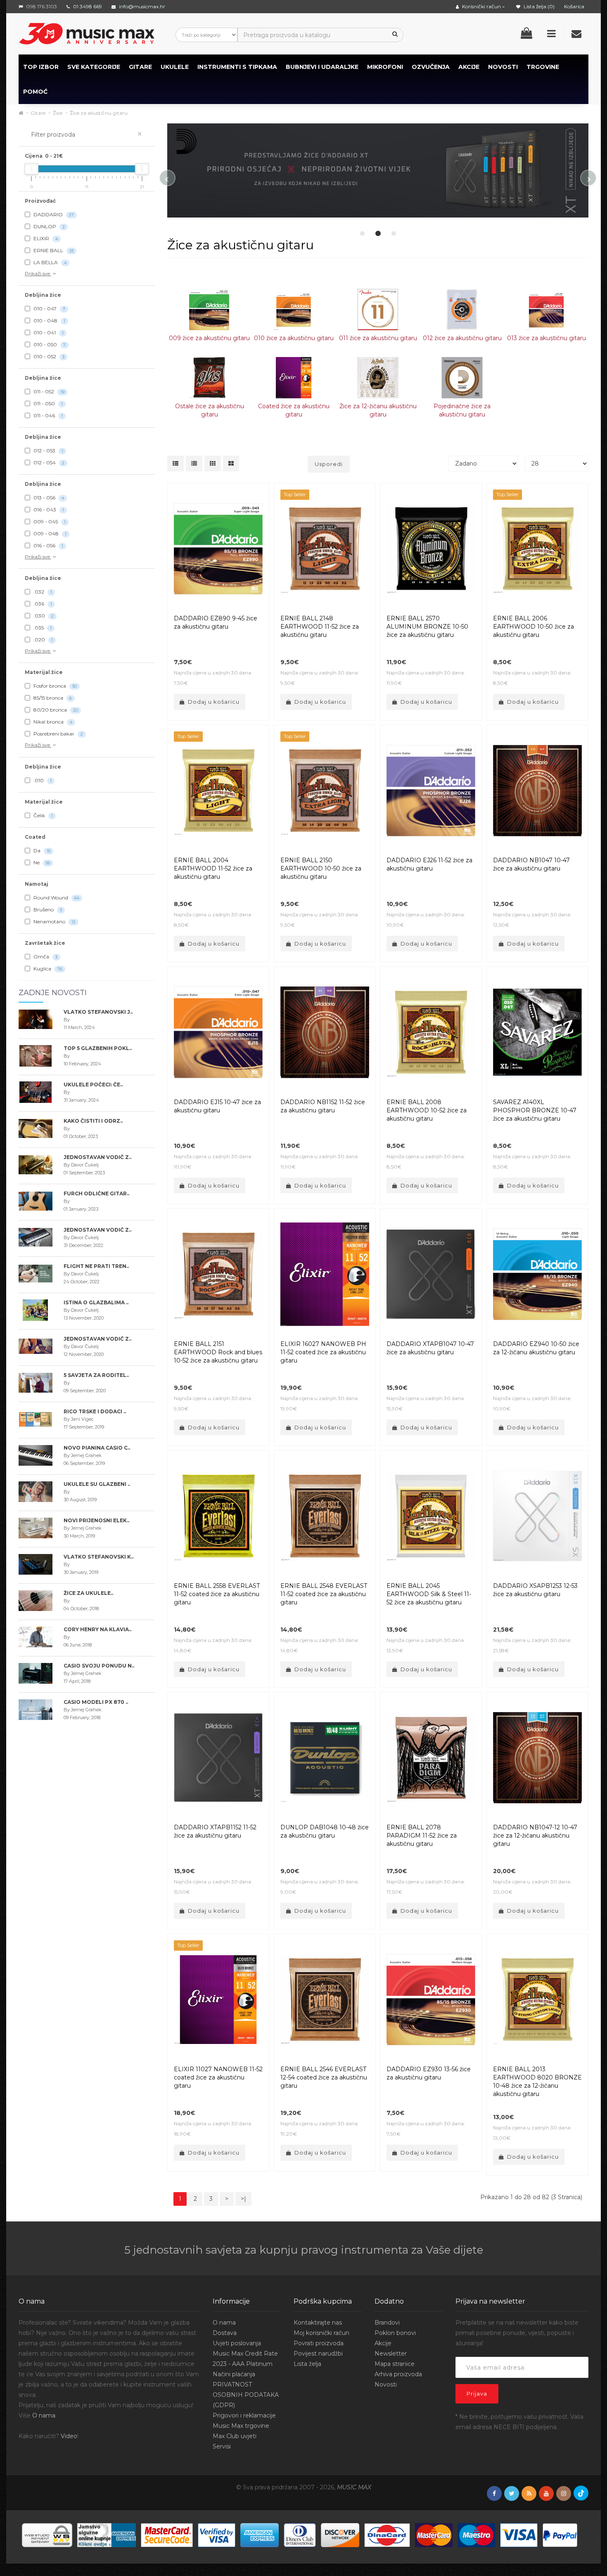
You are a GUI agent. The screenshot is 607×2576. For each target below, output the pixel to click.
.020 (43, 640)
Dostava (225, 2333)
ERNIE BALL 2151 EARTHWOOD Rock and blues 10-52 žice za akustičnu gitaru (218, 1352)
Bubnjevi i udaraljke (322, 67)
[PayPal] (560, 2534)
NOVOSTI (503, 67)
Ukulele (175, 67)
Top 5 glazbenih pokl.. (98, 1048)
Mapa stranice (395, 2364)
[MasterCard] (434, 2534)
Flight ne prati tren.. (96, 1266)
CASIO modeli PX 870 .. (96, 1702)
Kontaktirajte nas (318, 2323)
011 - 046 (47, 415)
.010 (42, 780)
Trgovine (543, 67)
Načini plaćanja (234, 2374)
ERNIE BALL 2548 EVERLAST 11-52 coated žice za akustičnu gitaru (324, 1594)
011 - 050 (47, 403)
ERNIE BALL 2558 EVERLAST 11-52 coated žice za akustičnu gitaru (217, 1594)
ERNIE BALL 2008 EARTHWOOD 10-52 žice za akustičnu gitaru (427, 1110)
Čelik (43, 815)
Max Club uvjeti (235, 2436)
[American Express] (260, 2534)
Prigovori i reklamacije (244, 2415)
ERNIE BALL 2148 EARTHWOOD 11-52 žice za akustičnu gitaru (320, 627)
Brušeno (47, 910)
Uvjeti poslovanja (237, 2343)
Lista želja (307, 2364)
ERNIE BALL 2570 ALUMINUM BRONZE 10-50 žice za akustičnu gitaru (427, 627)
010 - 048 (49, 321)
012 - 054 (48, 462)
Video (69, 2436)
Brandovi (387, 2323)
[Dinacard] (387, 2534)
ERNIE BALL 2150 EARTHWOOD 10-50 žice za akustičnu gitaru (321, 868)
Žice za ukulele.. (88, 1593)
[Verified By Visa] (217, 2534)
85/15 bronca (52, 698)
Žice (58, 113)
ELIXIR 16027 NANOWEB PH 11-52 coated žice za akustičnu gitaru (323, 1352)
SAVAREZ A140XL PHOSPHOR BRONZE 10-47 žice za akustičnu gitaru (535, 1110)
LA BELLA (49, 262)
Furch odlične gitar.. (96, 1193)
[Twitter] (512, 2494)
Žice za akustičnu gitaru (99, 113)
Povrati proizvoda (319, 2343)
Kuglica (47, 969)
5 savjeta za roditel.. (96, 1375)
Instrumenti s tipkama (237, 67)
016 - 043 (48, 510)
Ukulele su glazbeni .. (97, 1484)
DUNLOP (49, 226)
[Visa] (519, 2534)
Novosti (386, 2384)
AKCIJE (469, 67)
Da (41, 850)
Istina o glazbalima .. (96, 1302)
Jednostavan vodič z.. (97, 1157)
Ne (41, 862)
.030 (43, 616)
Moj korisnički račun (321, 2333)
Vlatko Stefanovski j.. (98, 1012)
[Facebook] (494, 2494)
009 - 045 (49, 522)
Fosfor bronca (55, 686)
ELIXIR (45, 238)
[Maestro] (476, 2534)
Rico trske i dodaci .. (95, 1411)
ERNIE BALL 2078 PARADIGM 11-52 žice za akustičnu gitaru (422, 1836)
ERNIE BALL (53, 250)
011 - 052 (48, 391)
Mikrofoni (385, 67)
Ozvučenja (431, 67)
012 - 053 (48, 451)
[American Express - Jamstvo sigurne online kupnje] (107, 2534)
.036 (42, 604)
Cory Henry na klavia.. (97, 1629)
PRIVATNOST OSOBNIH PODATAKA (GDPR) (246, 2395)
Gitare (140, 67)
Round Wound (56, 898)
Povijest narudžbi (318, 2354)
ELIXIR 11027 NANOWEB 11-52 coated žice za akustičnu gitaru (218, 2077)
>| (243, 2199)
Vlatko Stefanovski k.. (98, 1557)
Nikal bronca (52, 722)
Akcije (383, 2343)
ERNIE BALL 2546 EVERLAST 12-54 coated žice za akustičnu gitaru (324, 2077)
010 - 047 (49, 309)
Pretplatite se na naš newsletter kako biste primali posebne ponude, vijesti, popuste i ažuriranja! (517, 2333)
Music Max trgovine (241, 2426)
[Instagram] (564, 2494)
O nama (44, 2415)
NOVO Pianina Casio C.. (97, 1448)
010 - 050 (49, 344)
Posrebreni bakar (58, 734)
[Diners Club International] (300, 2534)
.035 (42, 628)
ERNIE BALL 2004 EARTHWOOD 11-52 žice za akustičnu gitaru (213, 868)
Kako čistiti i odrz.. (93, 1121)
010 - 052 (48, 356)
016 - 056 (48, 545)
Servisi (222, 2446)
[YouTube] (546, 2494)
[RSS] (529, 2494)
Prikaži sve (38, 273)
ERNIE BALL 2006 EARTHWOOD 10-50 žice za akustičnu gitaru (533, 627)
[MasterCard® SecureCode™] (167, 2534)
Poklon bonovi (395, 2333)
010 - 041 (48, 332)
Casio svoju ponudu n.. (99, 1666)
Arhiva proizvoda (398, 2374)
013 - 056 (48, 498)
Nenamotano (54, 921)
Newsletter (391, 2354)
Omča (45, 957)
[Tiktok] (581, 2493)
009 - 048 (49, 533)
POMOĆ (35, 92)
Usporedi (329, 464)
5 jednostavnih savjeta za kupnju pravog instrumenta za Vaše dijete (304, 2250)
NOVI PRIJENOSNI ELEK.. (96, 1520)
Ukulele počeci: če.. (93, 1085)
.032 (42, 592)
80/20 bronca (55, 710)
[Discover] (340, 2534)
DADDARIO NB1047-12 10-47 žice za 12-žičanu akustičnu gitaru (535, 1836)
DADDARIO (53, 214)
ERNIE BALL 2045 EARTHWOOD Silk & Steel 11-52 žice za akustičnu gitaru (429, 1594)
